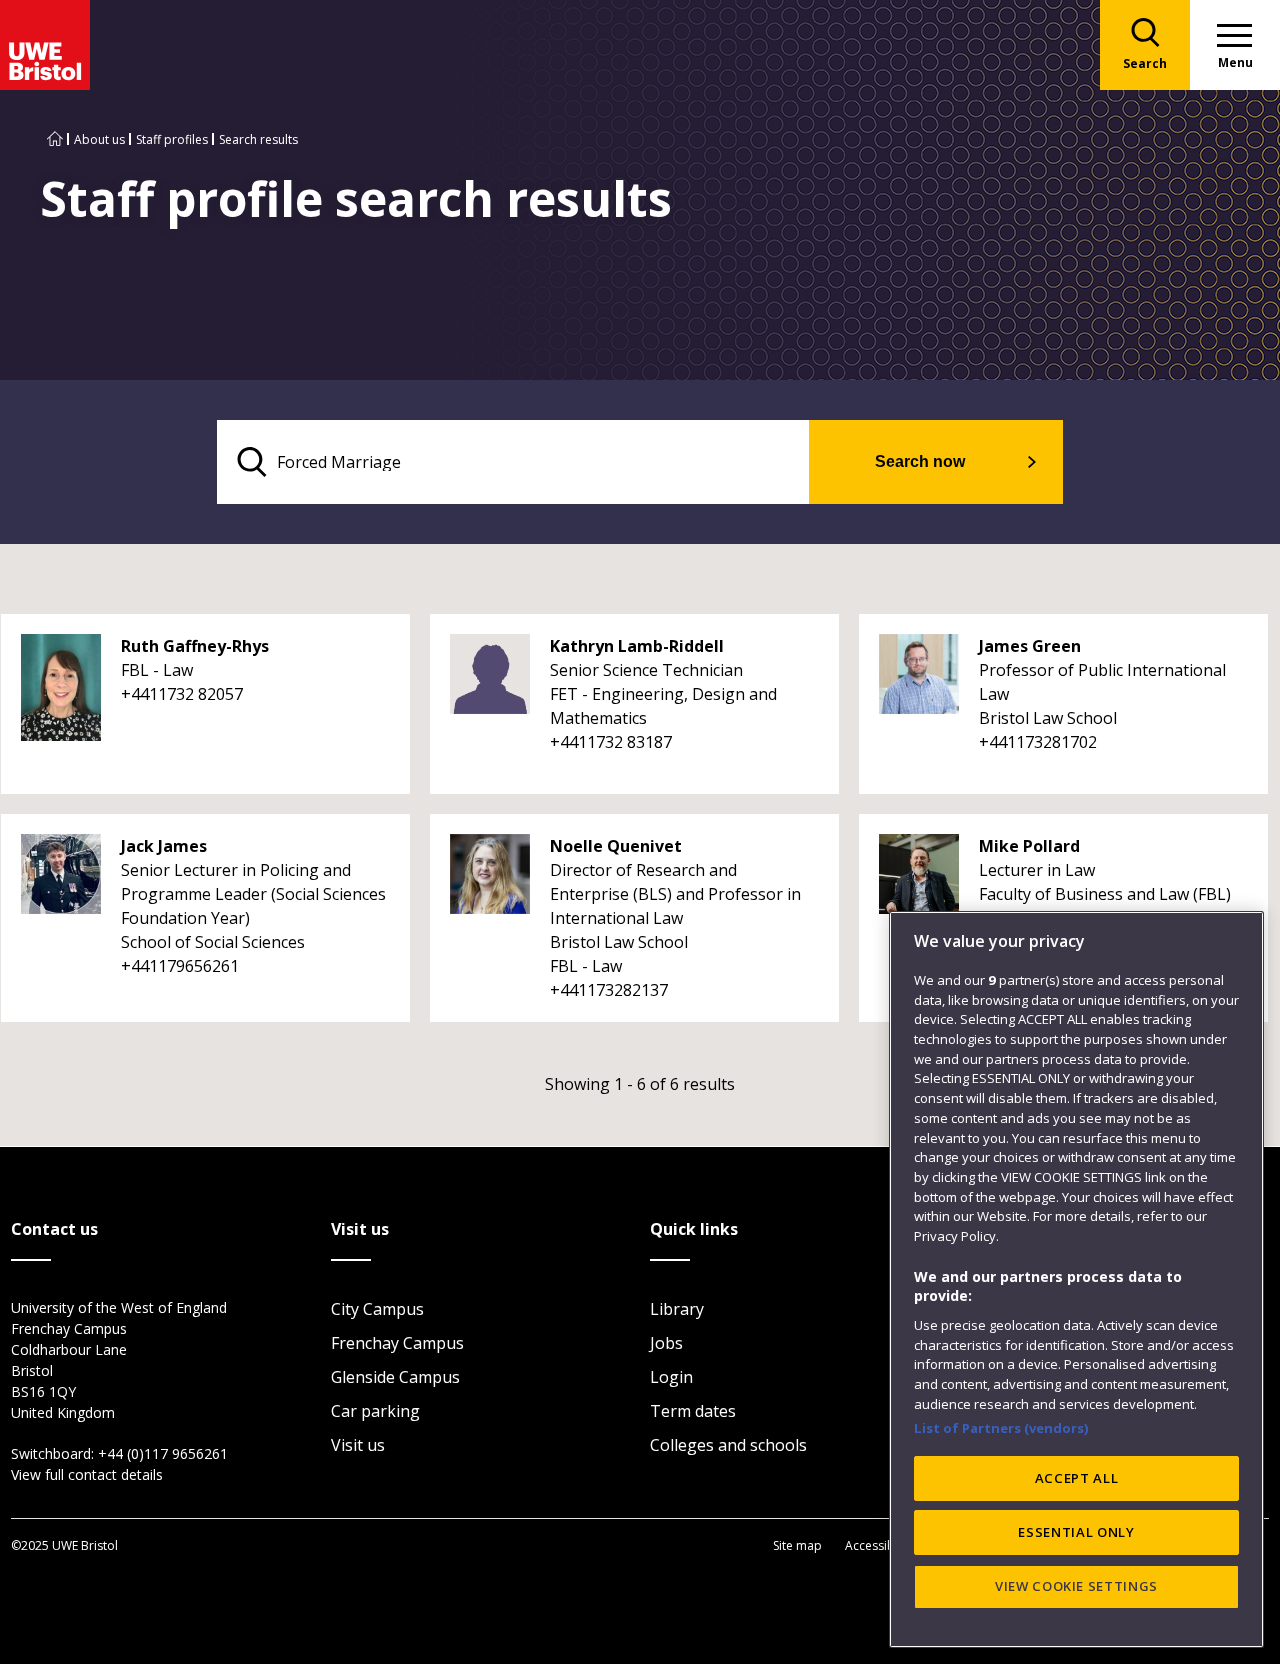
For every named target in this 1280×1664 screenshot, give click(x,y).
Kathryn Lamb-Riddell (637, 646)
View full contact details (87, 1474)
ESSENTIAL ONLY (1076, 1532)
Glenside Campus (395, 1377)
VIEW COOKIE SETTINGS (1076, 1586)
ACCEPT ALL (1077, 1478)
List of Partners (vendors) (1001, 1428)
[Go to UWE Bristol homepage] (55, 139)
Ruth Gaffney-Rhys (195, 646)
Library (677, 1309)
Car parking (375, 1411)
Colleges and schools (728, 1445)
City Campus (377, 1309)
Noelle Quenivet (616, 846)
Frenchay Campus (397, 1343)
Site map (797, 1545)
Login (671, 1377)
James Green (1030, 646)
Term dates (693, 1411)
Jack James (164, 846)
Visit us (358, 1445)
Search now (920, 461)
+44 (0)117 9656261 (163, 1453)
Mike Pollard (1029, 846)
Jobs (666, 1343)
